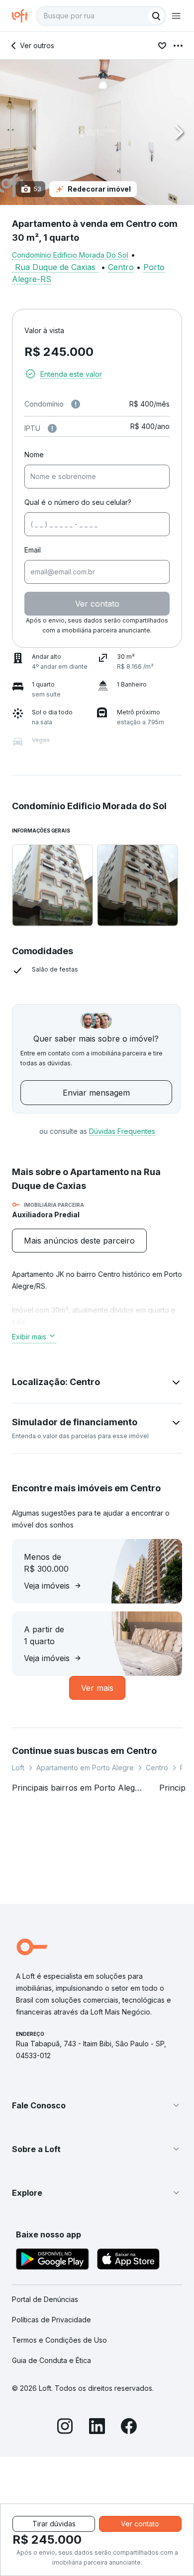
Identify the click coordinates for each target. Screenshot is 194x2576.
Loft (18, 1768)
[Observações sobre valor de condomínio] (76, 404)
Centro (121, 267)
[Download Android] (52, 2261)
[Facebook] (129, 2428)
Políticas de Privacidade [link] (51, 2320)
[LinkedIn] (97, 2428)
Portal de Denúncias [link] (45, 2299)
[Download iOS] (128, 2261)
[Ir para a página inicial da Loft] (24, 16)
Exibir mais (29, 1337)
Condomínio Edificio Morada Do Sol (70, 255)
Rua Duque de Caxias (55, 267)
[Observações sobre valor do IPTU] (52, 428)
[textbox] (101, 16)
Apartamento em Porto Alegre (85, 1768)
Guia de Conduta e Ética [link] (51, 2360)
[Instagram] (65, 2428)
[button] (97, 132)
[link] (79, 1241)
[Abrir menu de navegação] (176, 16)
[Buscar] (156, 16)
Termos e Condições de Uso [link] (59, 2340)
